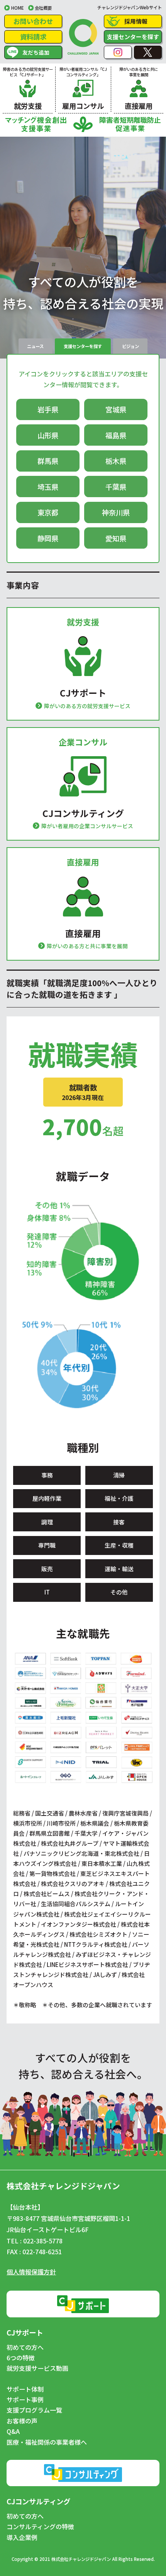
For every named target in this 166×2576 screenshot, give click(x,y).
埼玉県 (48, 487)
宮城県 (116, 409)
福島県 (116, 435)
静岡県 (48, 538)
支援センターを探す (133, 37)
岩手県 (48, 409)
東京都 (48, 512)
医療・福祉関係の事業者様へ (47, 2442)
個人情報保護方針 (31, 2272)
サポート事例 (25, 2400)
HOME (17, 8)
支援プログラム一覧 (34, 2410)
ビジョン (130, 346)
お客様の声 (22, 2421)
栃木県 (116, 461)
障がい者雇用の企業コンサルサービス (87, 826)
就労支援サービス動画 (37, 2368)
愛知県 (116, 538)
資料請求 (33, 37)
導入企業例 (22, 2538)
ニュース (35, 346)
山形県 (48, 435)
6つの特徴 (21, 2358)
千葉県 (116, 487)
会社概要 (43, 8)
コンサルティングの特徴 (40, 2527)
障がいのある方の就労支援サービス (87, 706)
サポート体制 (25, 2389)
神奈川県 (116, 512)
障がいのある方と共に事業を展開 (87, 946)
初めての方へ (25, 2348)
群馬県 (48, 461)
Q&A (13, 2432)
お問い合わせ (33, 21)
